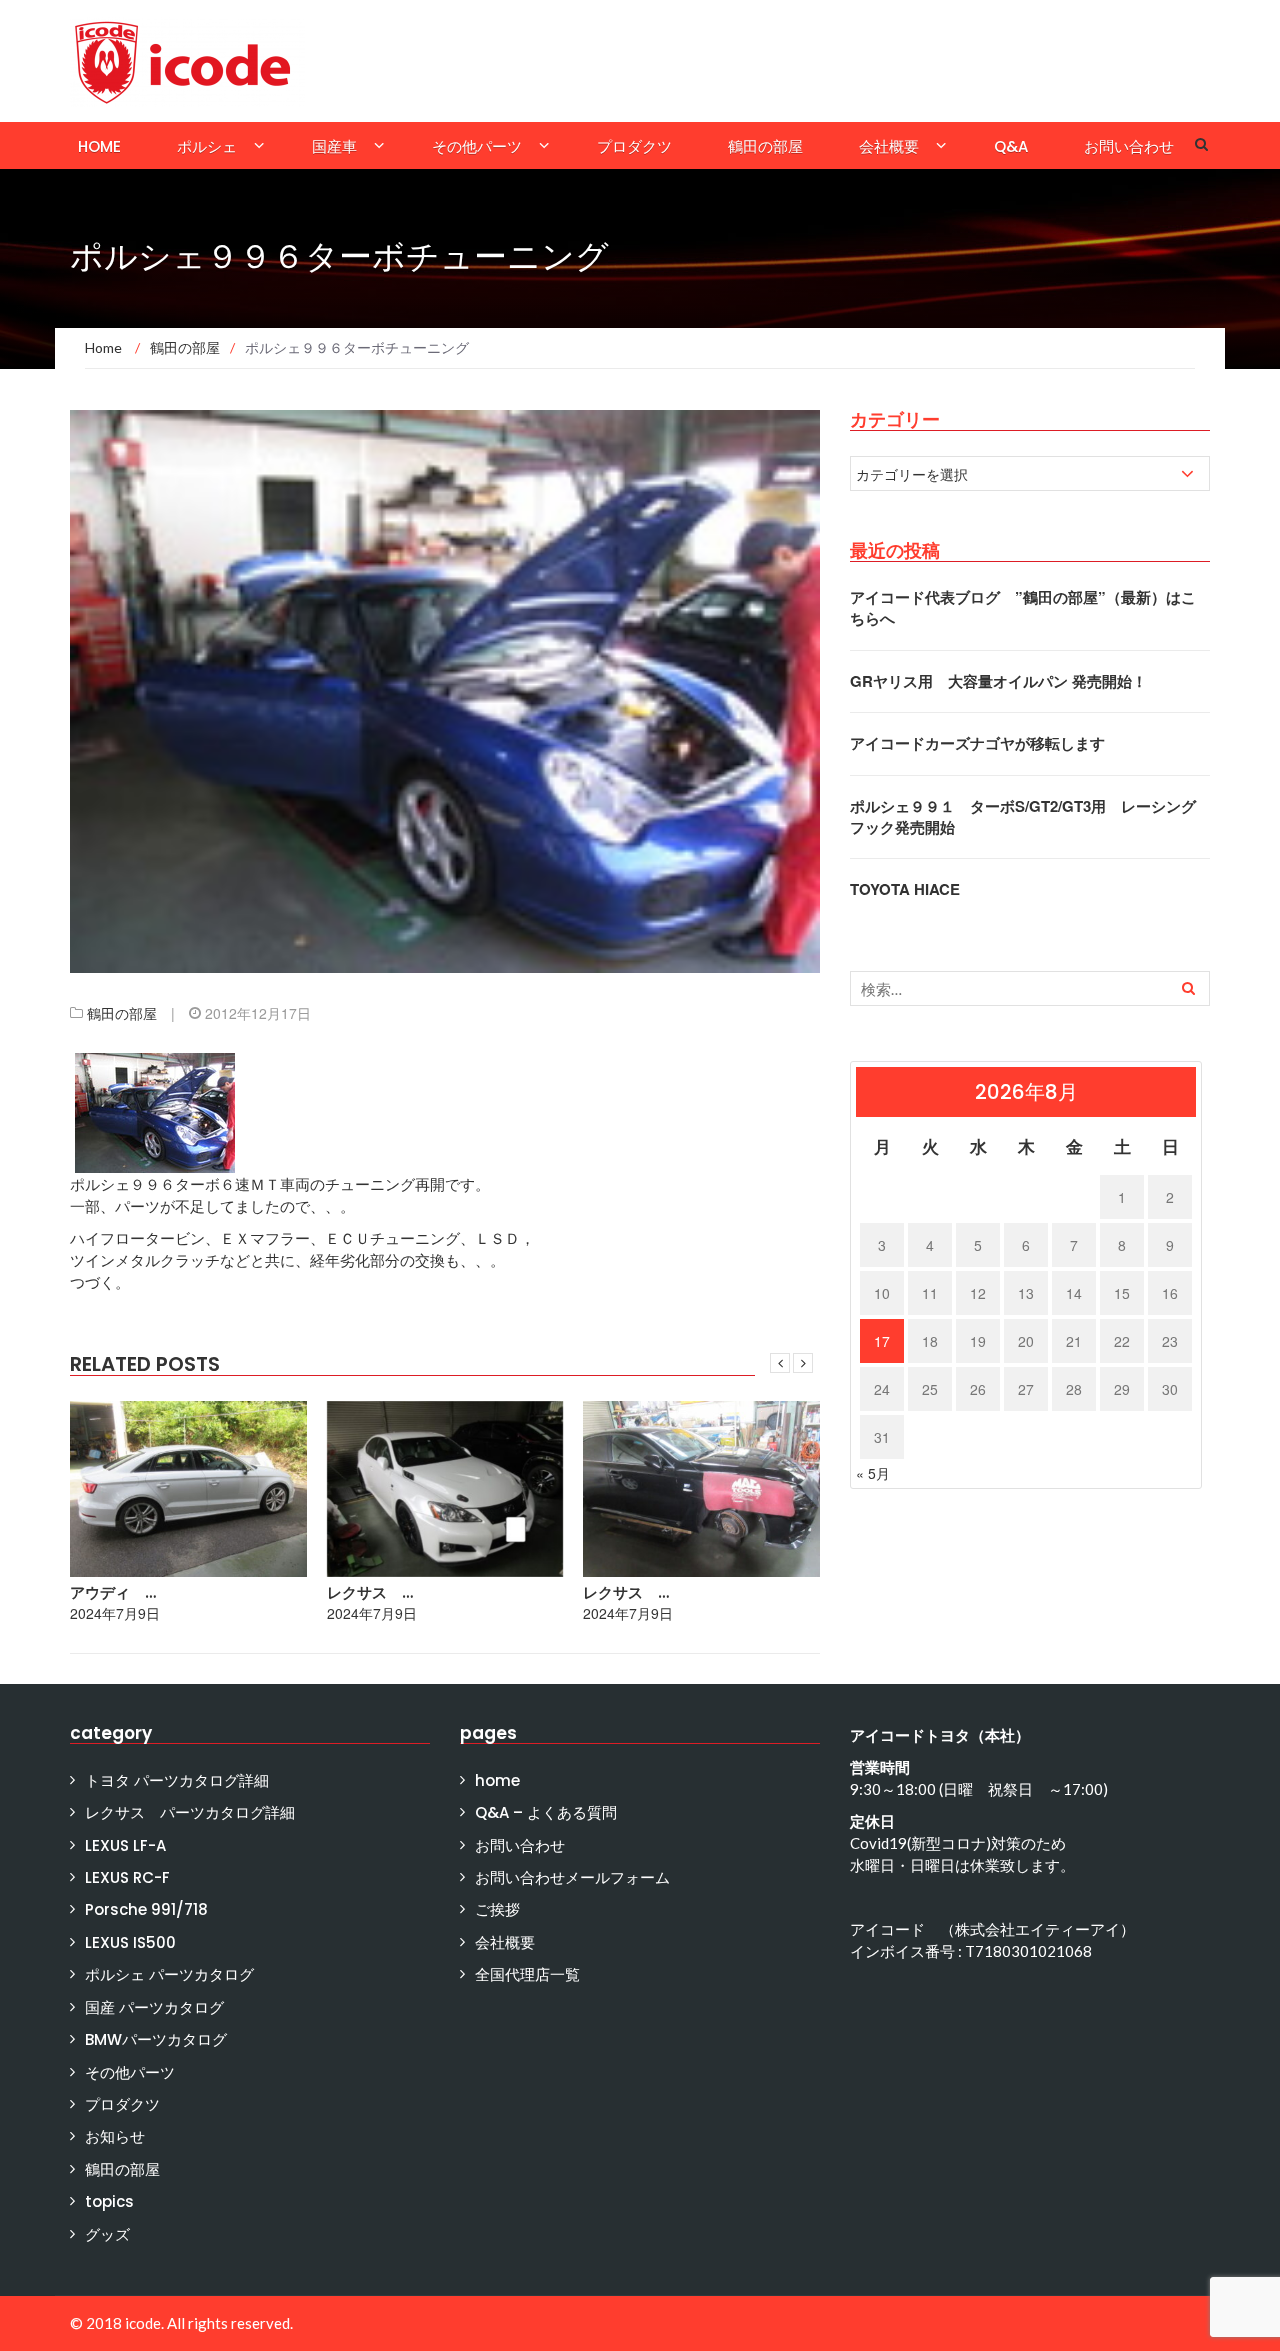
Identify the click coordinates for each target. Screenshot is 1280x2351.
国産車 (334, 146)
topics (109, 2201)
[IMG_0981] (155, 1111)
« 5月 (873, 1473)
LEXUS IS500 (130, 1942)
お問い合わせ (1129, 146)
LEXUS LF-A (125, 1845)
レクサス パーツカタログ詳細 (190, 1812)
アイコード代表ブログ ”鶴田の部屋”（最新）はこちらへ (1023, 607)
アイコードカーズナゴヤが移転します (977, 743)
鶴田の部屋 (765, 146)
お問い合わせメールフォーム (572, 1877)
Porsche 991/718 (146, 1909)
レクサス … (370, 1592)
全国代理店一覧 (527, 1974)
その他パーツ (477, 146)
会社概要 (889, 146)
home (99, 146)
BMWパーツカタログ (156, 2039)
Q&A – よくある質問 (546, 1812)
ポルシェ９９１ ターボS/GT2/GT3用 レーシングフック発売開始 (1023, 816)
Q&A (1011, 146)
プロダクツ (634, 146)
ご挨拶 (497, 1909)
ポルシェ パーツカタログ (169, 1974)
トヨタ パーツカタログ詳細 (177, 1780)
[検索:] (1030, 988)
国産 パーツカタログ (154, 2007)
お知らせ (115, 2136)
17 (882, 1341)
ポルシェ (207, 146)
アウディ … (113, 1592)
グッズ (107, 2234)
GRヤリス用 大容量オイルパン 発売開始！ (998, 681)
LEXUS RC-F (127, 1877)
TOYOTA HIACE (905, 889)
